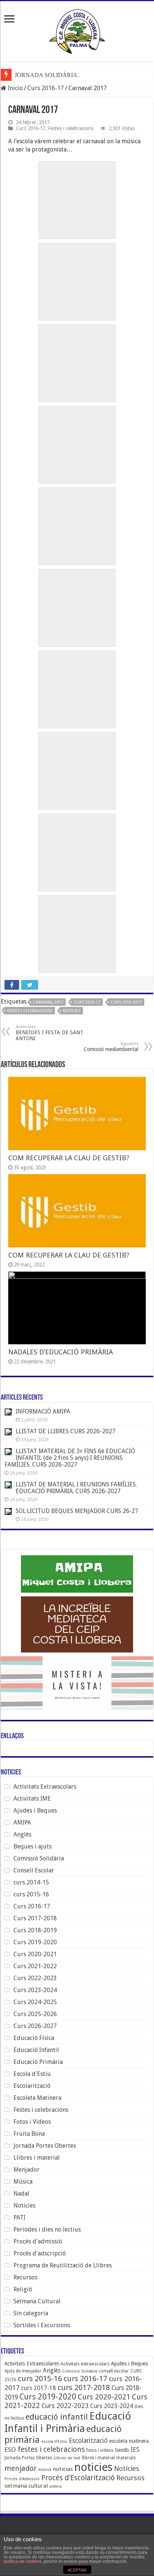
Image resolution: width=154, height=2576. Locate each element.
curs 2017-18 (38, 2388)
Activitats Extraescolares (32, 2364)
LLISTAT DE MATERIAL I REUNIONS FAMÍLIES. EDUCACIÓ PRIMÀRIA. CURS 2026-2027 (76, 1488)
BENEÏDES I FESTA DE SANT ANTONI (50, 1033)
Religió (23, 2289)
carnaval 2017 (48, 1002)
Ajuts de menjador (23, 2371)
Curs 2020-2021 (35, 1954)
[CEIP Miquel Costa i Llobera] (77, 30)
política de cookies (23, 2561)
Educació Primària (38, 2062)
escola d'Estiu (54, 2442)
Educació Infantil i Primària (68, 2422)
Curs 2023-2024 (35, 1990)
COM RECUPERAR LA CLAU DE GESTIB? (69, 1158)
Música (23, 2182)
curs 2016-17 (87, 1002)
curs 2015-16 (31, 1894)
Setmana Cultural (37, 2301)
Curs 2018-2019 (35, 1930)
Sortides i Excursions (42, 2325)
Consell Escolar (34, 1870)
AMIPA (22, 1823)
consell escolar (114, 2371)
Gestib (122, 2450)
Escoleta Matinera (37, 2098)
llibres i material (98, 2458)
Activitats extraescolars (85, 2364)
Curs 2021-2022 (35, 1966)
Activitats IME (32, 1799)
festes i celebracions (30, 1011)
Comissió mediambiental (111, 1047)
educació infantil (57, 2417)
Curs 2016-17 (46, 88)
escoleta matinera (129, 2441)
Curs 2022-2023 (35, 1978)
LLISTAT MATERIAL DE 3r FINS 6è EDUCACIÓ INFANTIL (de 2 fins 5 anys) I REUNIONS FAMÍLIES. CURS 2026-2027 (70, 1458)
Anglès (22, 1834)
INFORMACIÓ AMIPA (43, 1411)
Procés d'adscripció (40, 2253)
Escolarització (32, 2086)
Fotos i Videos (32, 2122)
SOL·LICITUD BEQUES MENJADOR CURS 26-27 (78, 1511)
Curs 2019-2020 (35, 1942)
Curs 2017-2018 (35, 1918)
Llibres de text (67, 2458)
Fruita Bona (29, 2134)
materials (126, 2458)
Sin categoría (31, 2313)
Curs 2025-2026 (35, 2014)
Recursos (25, 2277)
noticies (72, 1011)
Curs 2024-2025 (35, 2002)
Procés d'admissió (38, 2241)
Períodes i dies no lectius (47, 2229)
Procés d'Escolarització (78, 2478)
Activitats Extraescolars (45, 1787)
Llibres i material (37, 2158)
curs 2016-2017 (126, 1002)
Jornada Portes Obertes (45, 2146)
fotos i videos (100, 2450)
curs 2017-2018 (84, 2387)
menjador (21, 2468)
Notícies (24, 2206)
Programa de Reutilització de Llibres (63, 2265)
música (45, 2470)
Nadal (21, 2194)
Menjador (27, 2170)
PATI (19, 2217)
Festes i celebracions (71, 128)
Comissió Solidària (39, 1858)
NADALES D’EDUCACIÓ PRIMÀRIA (61, 1352)
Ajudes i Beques (35, 1811)
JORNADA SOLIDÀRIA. (47, 75)
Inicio (15, 88)
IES (135, 2450)
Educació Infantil (36, 2050)
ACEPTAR (77, 2570)
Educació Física (34, 2038)
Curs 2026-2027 (35, 2026)
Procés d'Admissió (22, 2479)
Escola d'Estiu (32, 2074)
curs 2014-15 (31, 1882)
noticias (63, 2469)
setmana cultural (26, 2486)
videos (56, 2486)
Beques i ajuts (33, 1846)
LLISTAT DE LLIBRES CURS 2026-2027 (66, 1431)
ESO (10, 2450)
